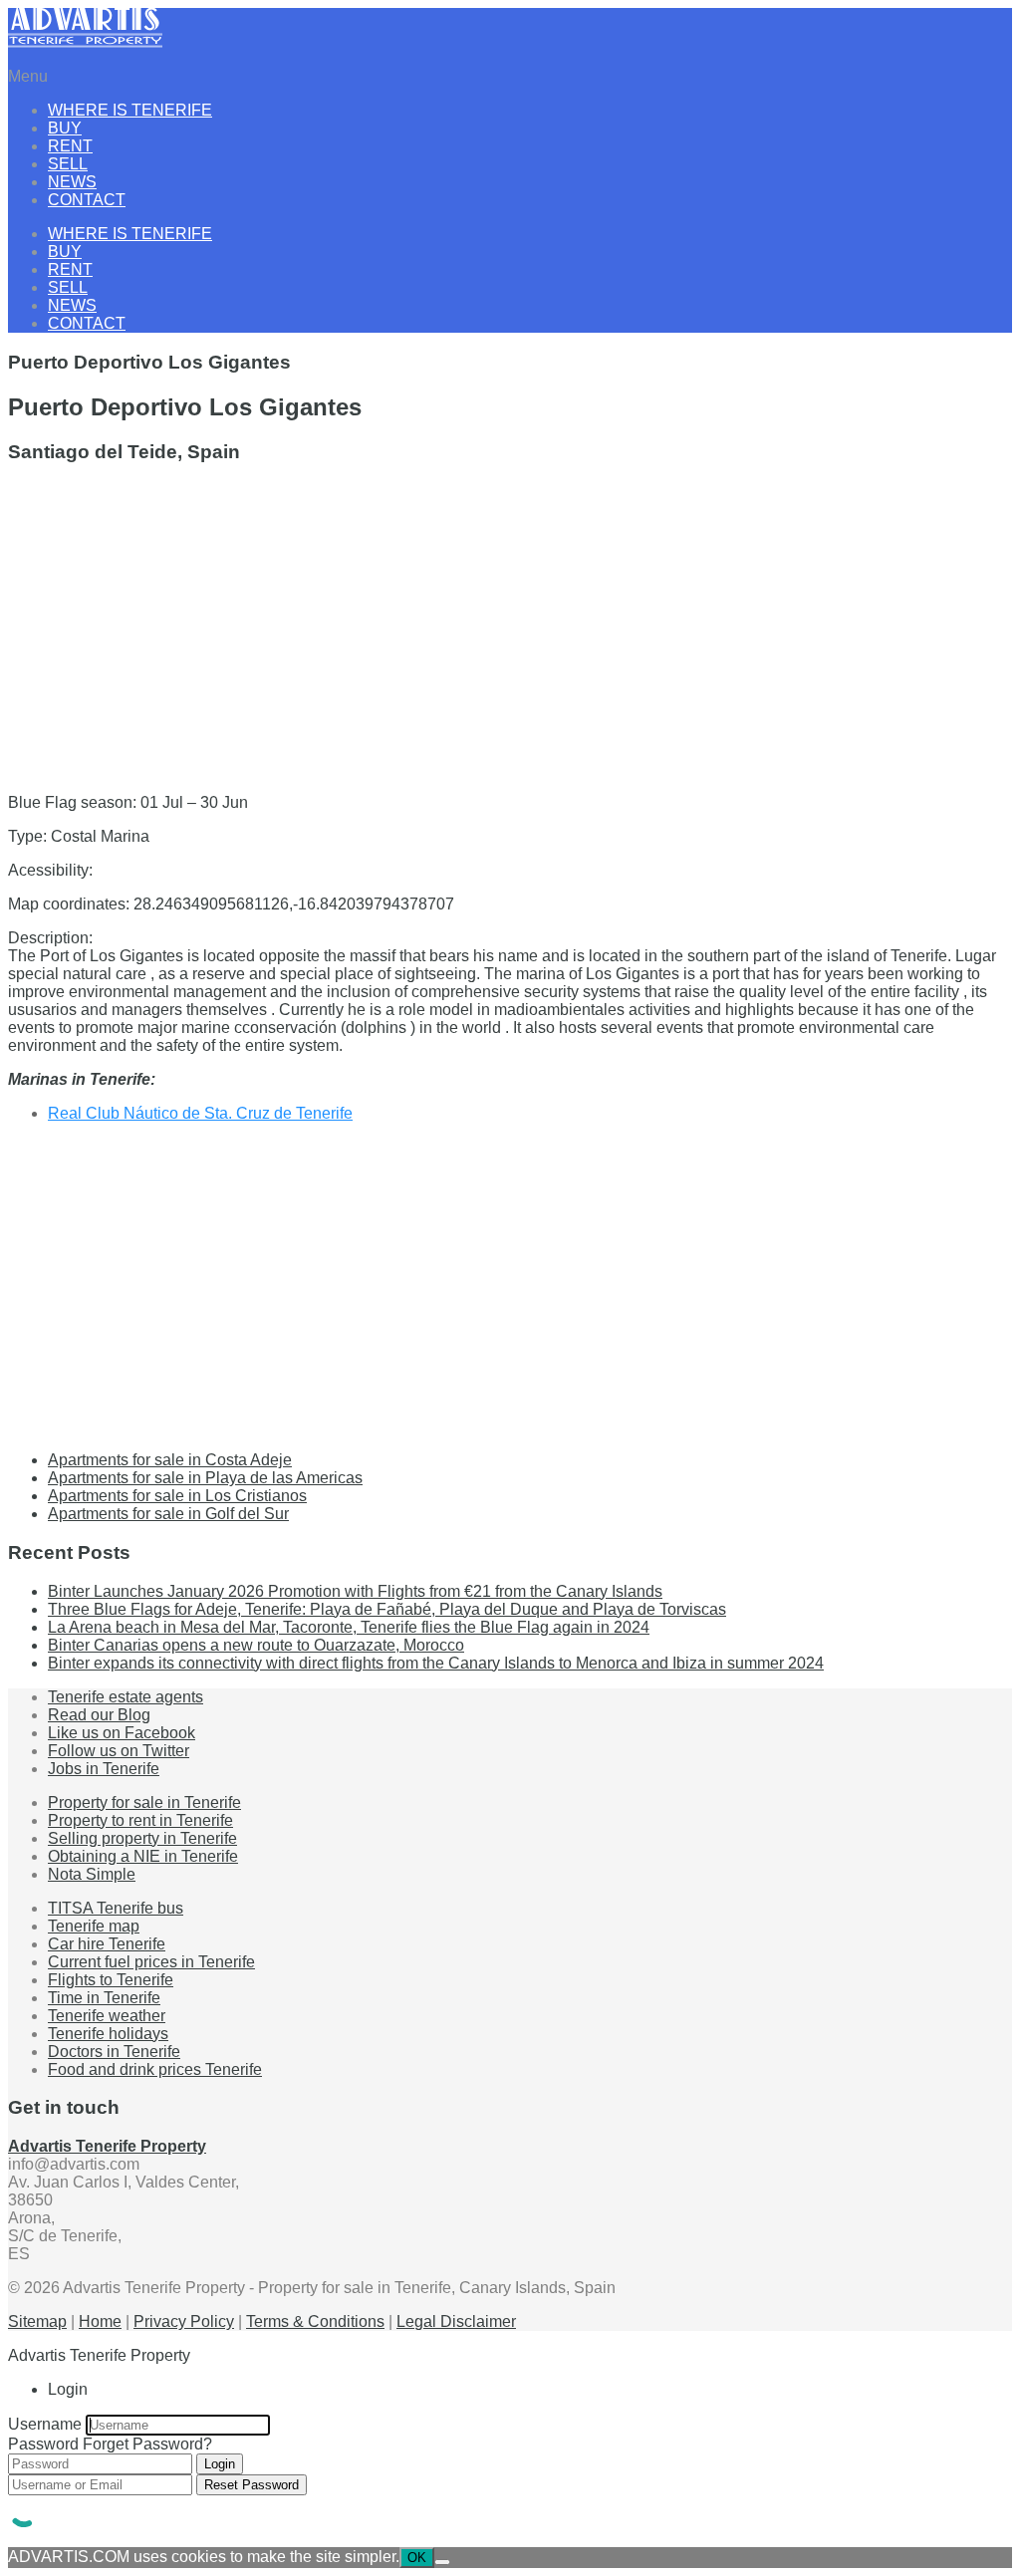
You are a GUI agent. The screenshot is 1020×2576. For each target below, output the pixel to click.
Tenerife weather (107, 2016)
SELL (68, 164)
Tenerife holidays (108, 2034)
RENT (70, 146)
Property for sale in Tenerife (144, 1803)
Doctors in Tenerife (114, 2052)
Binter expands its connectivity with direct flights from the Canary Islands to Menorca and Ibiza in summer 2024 (436, 1663)
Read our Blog (99, 1715)
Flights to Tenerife (111, 1980)
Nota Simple (92, 1874)
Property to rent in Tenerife (140, 1820)
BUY (65, 128)
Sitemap (37, 2321)
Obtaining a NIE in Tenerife (143, 1856)
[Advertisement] (510, 621)
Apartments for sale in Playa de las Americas (205, 1478)
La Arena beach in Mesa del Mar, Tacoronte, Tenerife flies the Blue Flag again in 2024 (349, 1627)
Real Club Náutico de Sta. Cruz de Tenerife (200, 1113)
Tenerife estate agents (126, 1697)
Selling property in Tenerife (142, 1838)
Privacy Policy (184, 2321)
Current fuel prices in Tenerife (151, 1962)
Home (100, 2321)
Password (43, 2444)
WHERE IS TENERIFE (130, 110)
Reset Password (252, 2485)
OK (417, 2558)
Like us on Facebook (122, 1733)
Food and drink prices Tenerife (155, 2069)
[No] (442, 2562)
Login (220, 2464)
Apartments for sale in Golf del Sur (168, 1514)
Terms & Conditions (315, 2321)
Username (45, 2424)
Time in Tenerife (104, 1998)
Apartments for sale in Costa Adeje (170, 1460)
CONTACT (87, 200)
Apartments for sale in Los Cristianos (177, 1496)
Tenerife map (94, 1926)
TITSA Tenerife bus (116, 1908)
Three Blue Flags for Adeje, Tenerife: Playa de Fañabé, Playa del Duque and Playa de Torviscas (387, 1609)
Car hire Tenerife (107, 1944)
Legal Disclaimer (456, 2321)
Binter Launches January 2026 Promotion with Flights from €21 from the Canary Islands (355, 1591)
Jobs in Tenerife (104, 1769)
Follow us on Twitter (119, 1751)
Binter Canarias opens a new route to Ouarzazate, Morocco (256, 1645)
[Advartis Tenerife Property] (85, 42)
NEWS (72, 182)
